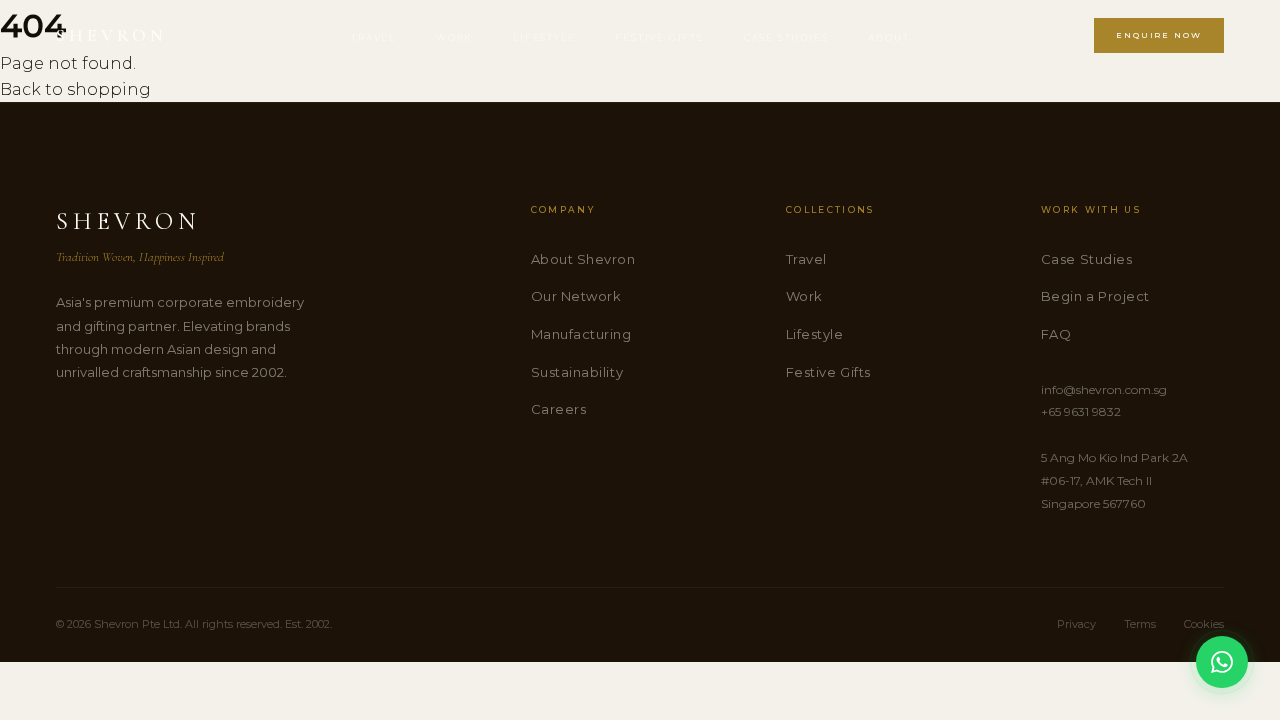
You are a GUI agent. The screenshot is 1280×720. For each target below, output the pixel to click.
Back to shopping (75, 89)
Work (454, 37)
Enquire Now (1159, 35)
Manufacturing (581, 334)
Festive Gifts (659, 37)
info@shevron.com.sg (1104, 389)
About (888, 37)
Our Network (576, 296)
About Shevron (583, 259)
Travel (373, 37)
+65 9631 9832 (1081, 411)
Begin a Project (1095, 296)
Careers (559, 409)
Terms (1140, 624)
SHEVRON (111, 35)
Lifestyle (544, 37)
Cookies (1204, 624)
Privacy (1076, 624)
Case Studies (786, 37)
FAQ (1056, 334)
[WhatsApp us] (1222, 662)
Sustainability (577, 372)
